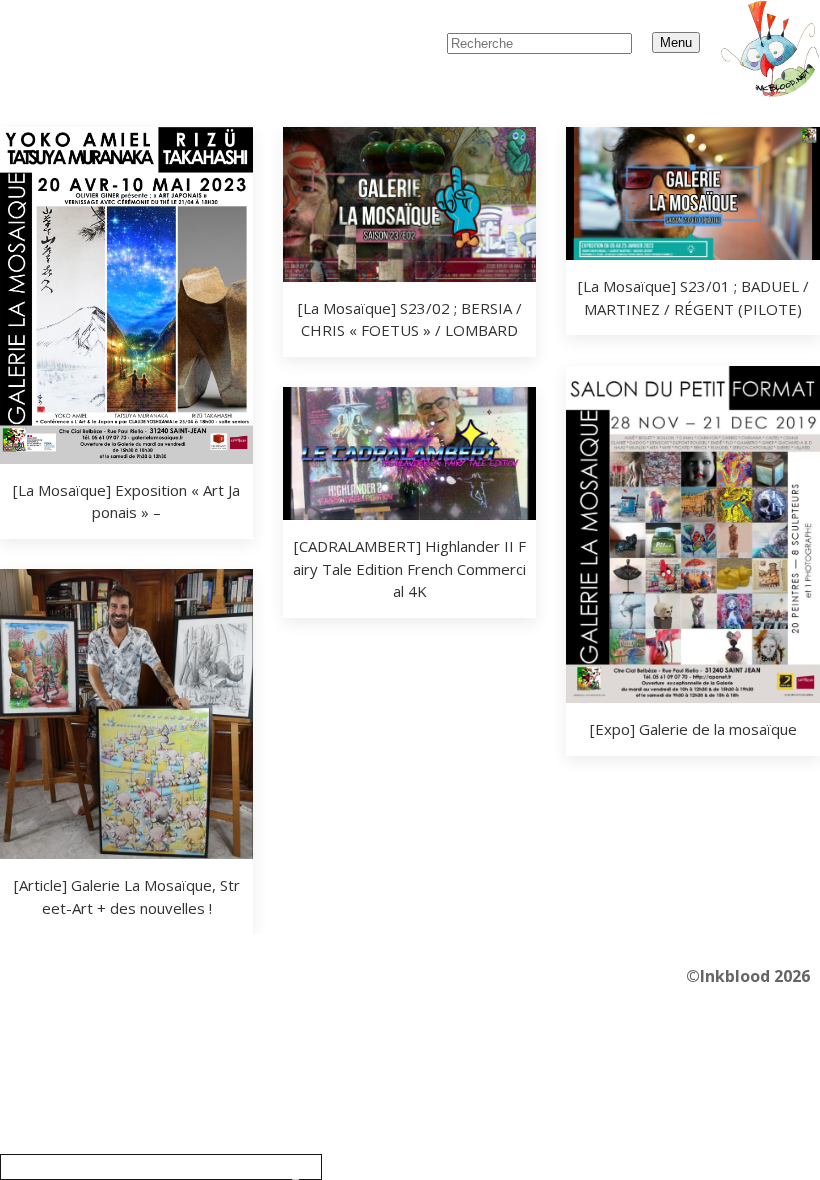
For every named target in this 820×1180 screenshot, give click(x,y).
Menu (676, 42)
